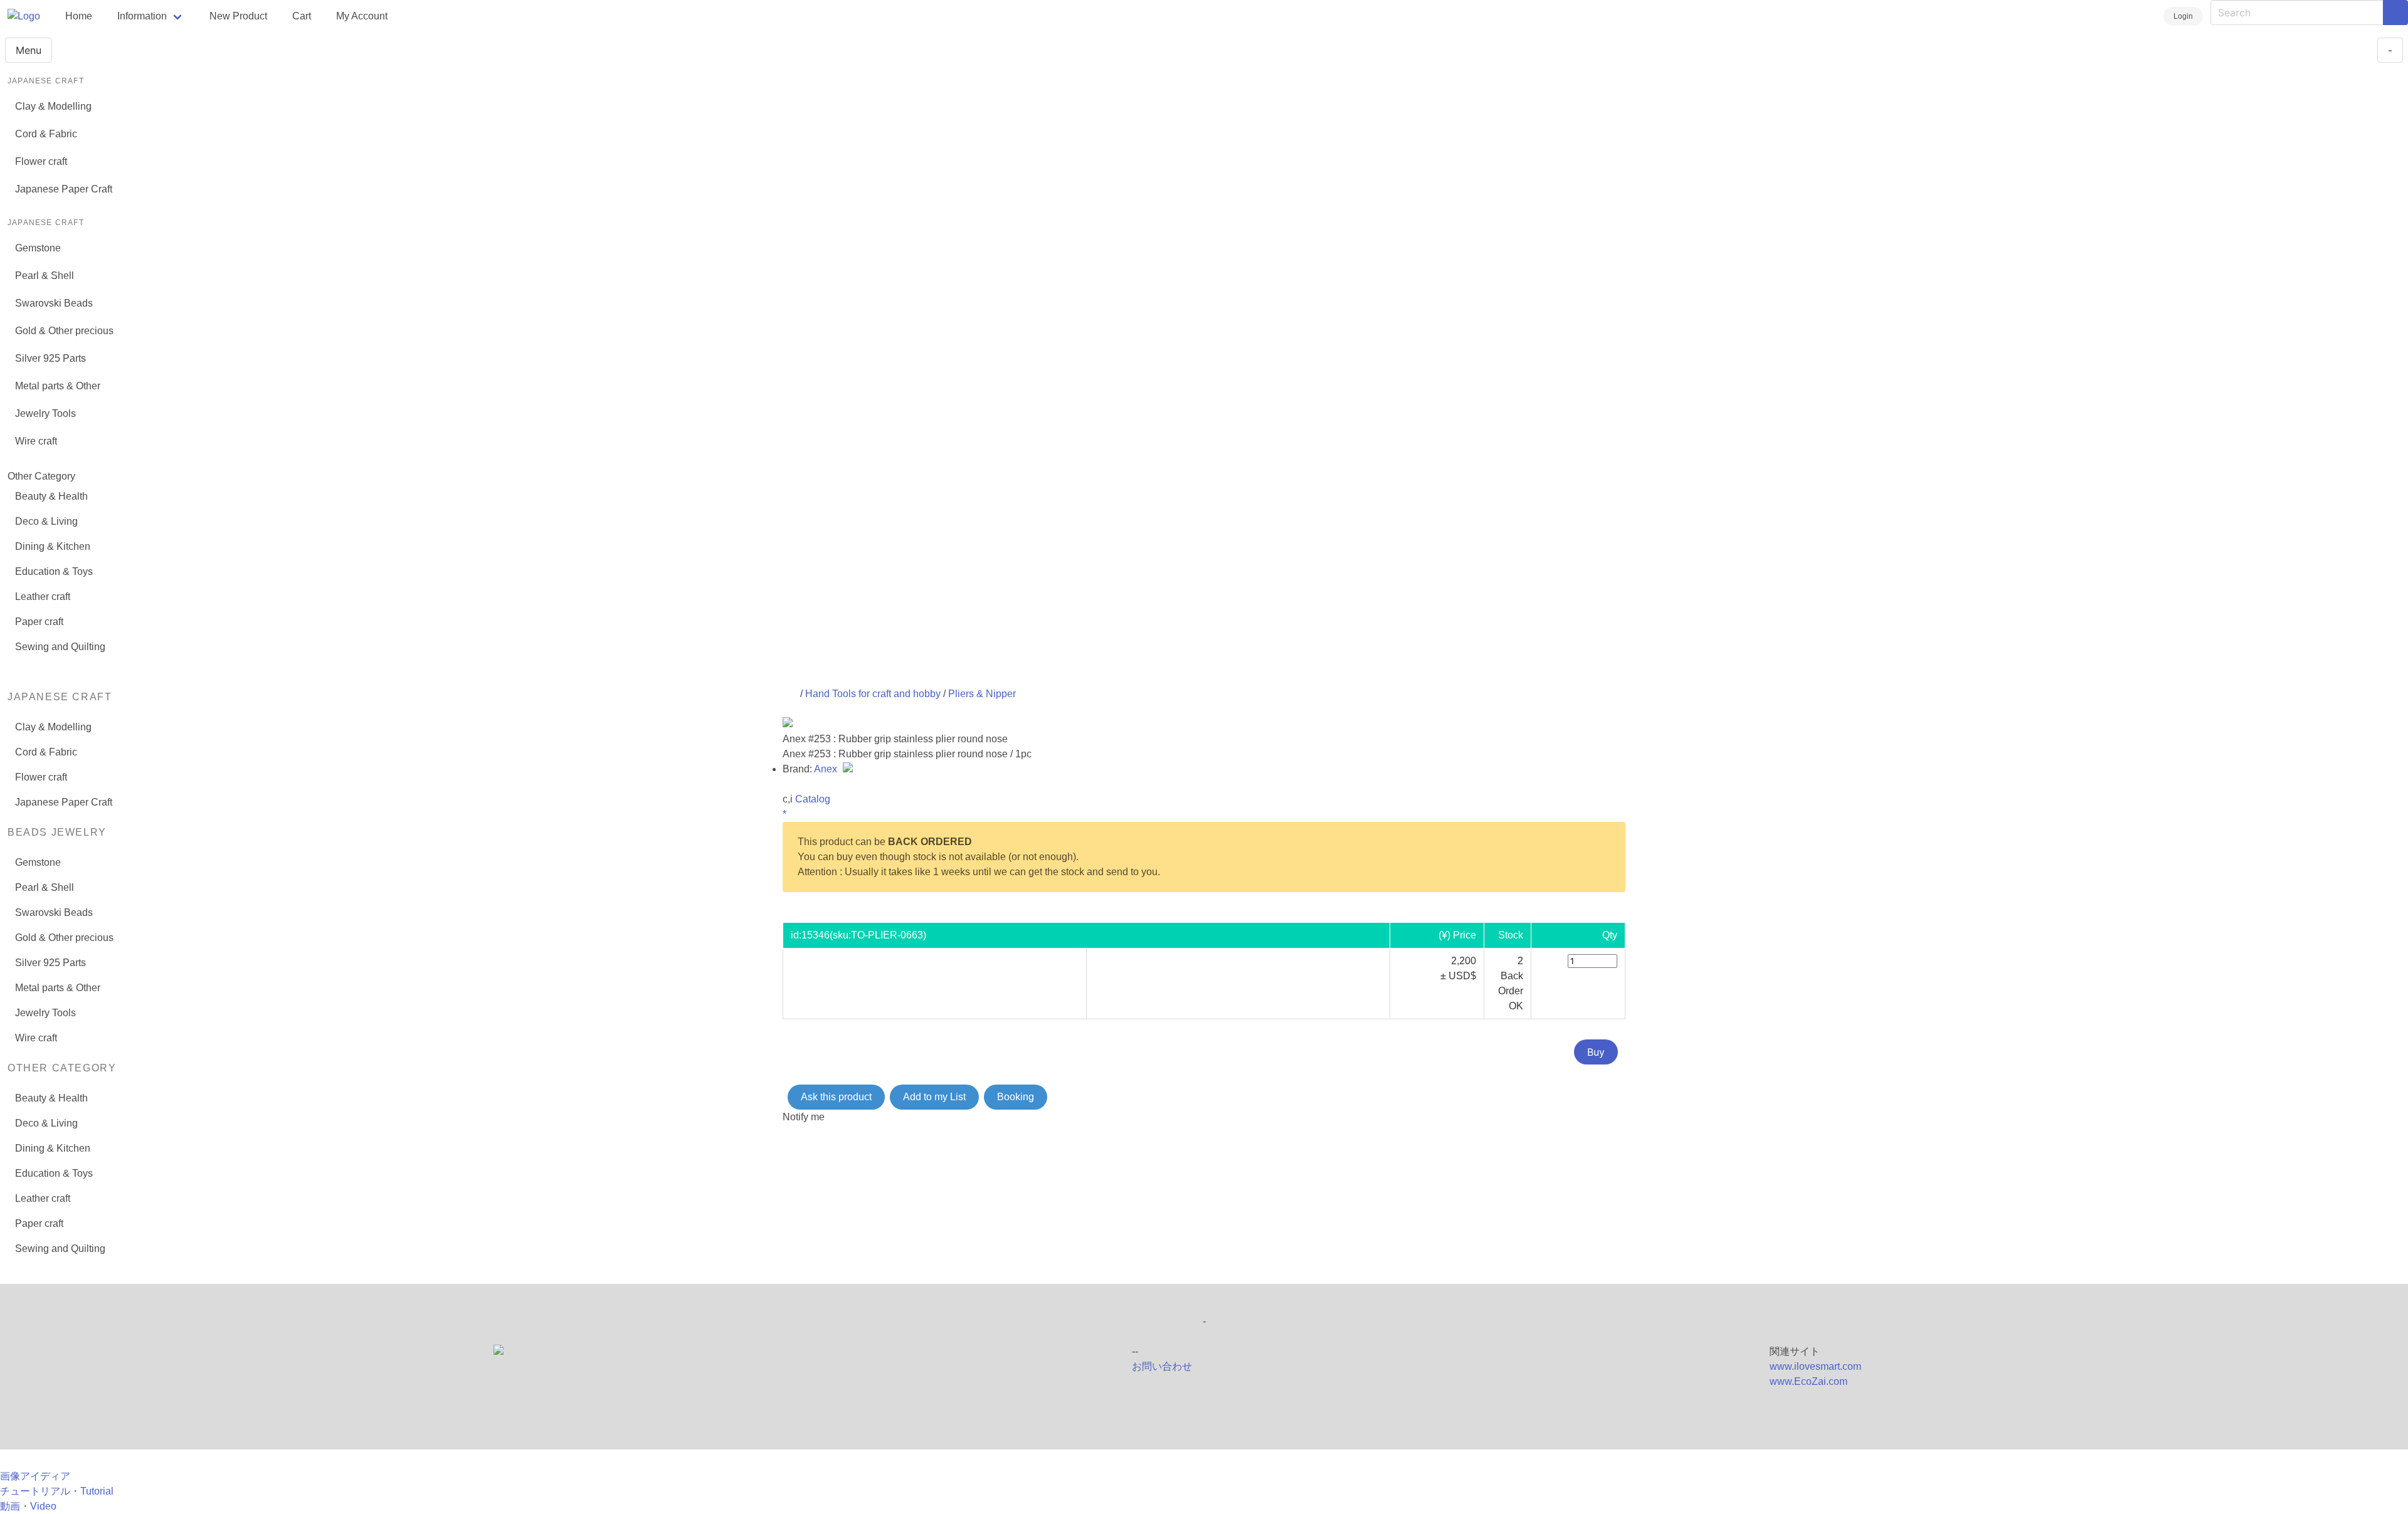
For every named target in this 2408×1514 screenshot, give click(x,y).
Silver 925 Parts (50, 358)
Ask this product (836, 1097)
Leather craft (43, 597)
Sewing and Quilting (60, 647)
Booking (1016, 1097)
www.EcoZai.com (1809, 1381)
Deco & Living (46, 521)
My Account (362, 16)
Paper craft (39, 622)
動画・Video (28, 1506)
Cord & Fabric (46, 134)
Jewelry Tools (45, 413)
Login (2183, 16)
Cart (302, 16)
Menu (29, 50)
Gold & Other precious (64, 331)
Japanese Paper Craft (64, 189)
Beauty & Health (51, 496)
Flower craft (41, 161)
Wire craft (36, 441)
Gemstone (38, 248)
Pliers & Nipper (982, 694)
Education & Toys (54, 571)
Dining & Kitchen (53, 546)
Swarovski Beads (54, 303)
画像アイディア (35, 1476)
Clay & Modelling (53, 106)
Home (79, 16)
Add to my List (934, 1097)
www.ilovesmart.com (1815, 1366)
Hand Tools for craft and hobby (873, 694)
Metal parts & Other (58, 386)
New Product (238, 16)
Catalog (813, 799)
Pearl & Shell (45, 276)
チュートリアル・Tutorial (57, 1491)
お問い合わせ (1162, 1366)
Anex (827, 769)
